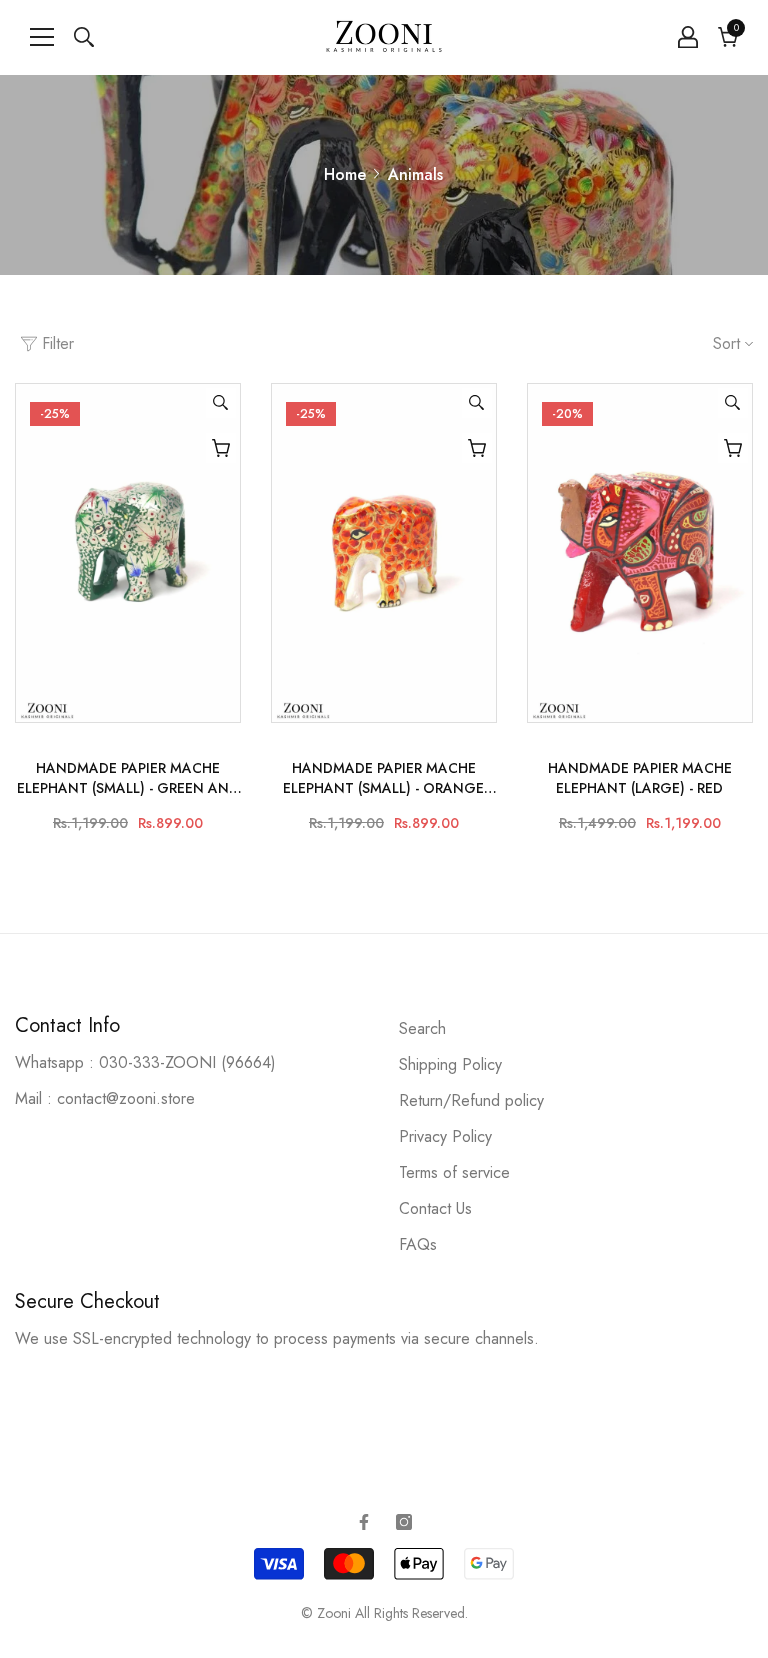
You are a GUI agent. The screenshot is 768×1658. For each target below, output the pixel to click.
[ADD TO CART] (221, 448)
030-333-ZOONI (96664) (187, 1062)
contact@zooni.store (126, 1098)
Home (345, 174)
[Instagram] (404, 1522)
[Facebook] (364, 1522)
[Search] (84, 37)
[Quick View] (221, 403)
